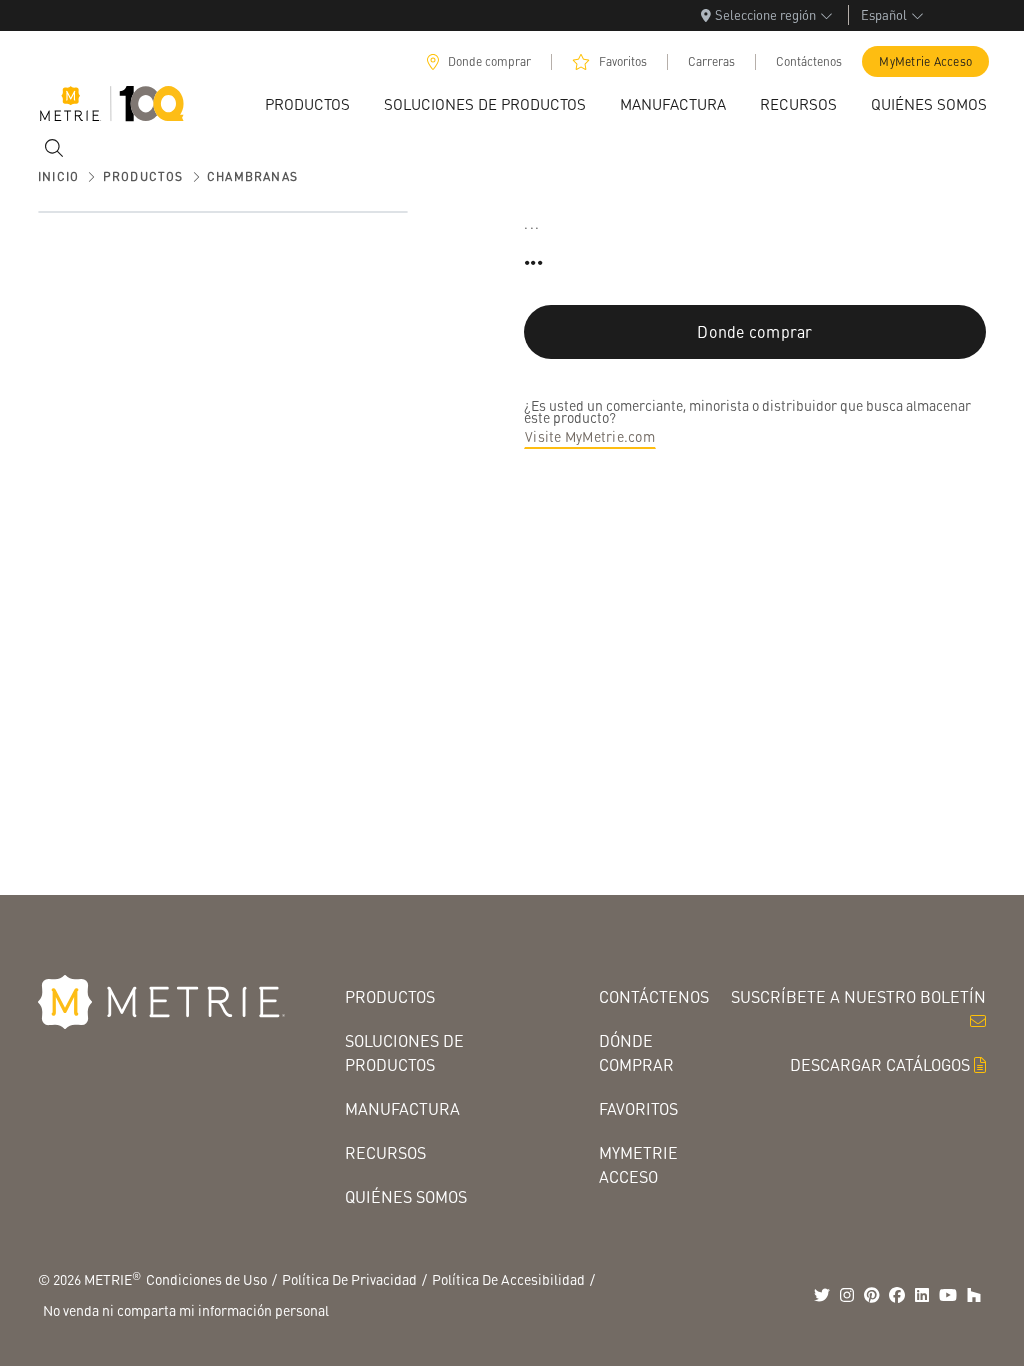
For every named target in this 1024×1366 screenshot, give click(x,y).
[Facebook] (897, 1295)
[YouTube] (948, 1295)
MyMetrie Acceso (925, 61)
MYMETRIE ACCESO (638, 1164)
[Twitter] (822, 1295)
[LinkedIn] (922, 1295)
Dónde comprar (636, 1052)
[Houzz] (974, 1295)
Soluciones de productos (404, 1052)
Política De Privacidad (349, 1279)
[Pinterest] (872, 1295)
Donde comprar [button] (754, 331)
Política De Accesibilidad (508, 1279)
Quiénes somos (406, 1196)
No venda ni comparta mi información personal (186, 1310)
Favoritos (623, 61)
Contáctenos (809, 61)
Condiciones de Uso (206, 1279)
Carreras (711, 61)
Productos (390, 996)
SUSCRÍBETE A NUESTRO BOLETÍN (858, 996)
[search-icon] (54, 148)
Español (884, 14)
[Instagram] (847, 1295)
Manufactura (402, 1108)
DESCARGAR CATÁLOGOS (880, 1064)
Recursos (385, 1152)
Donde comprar (489, 61)
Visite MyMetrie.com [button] (590, 436)
